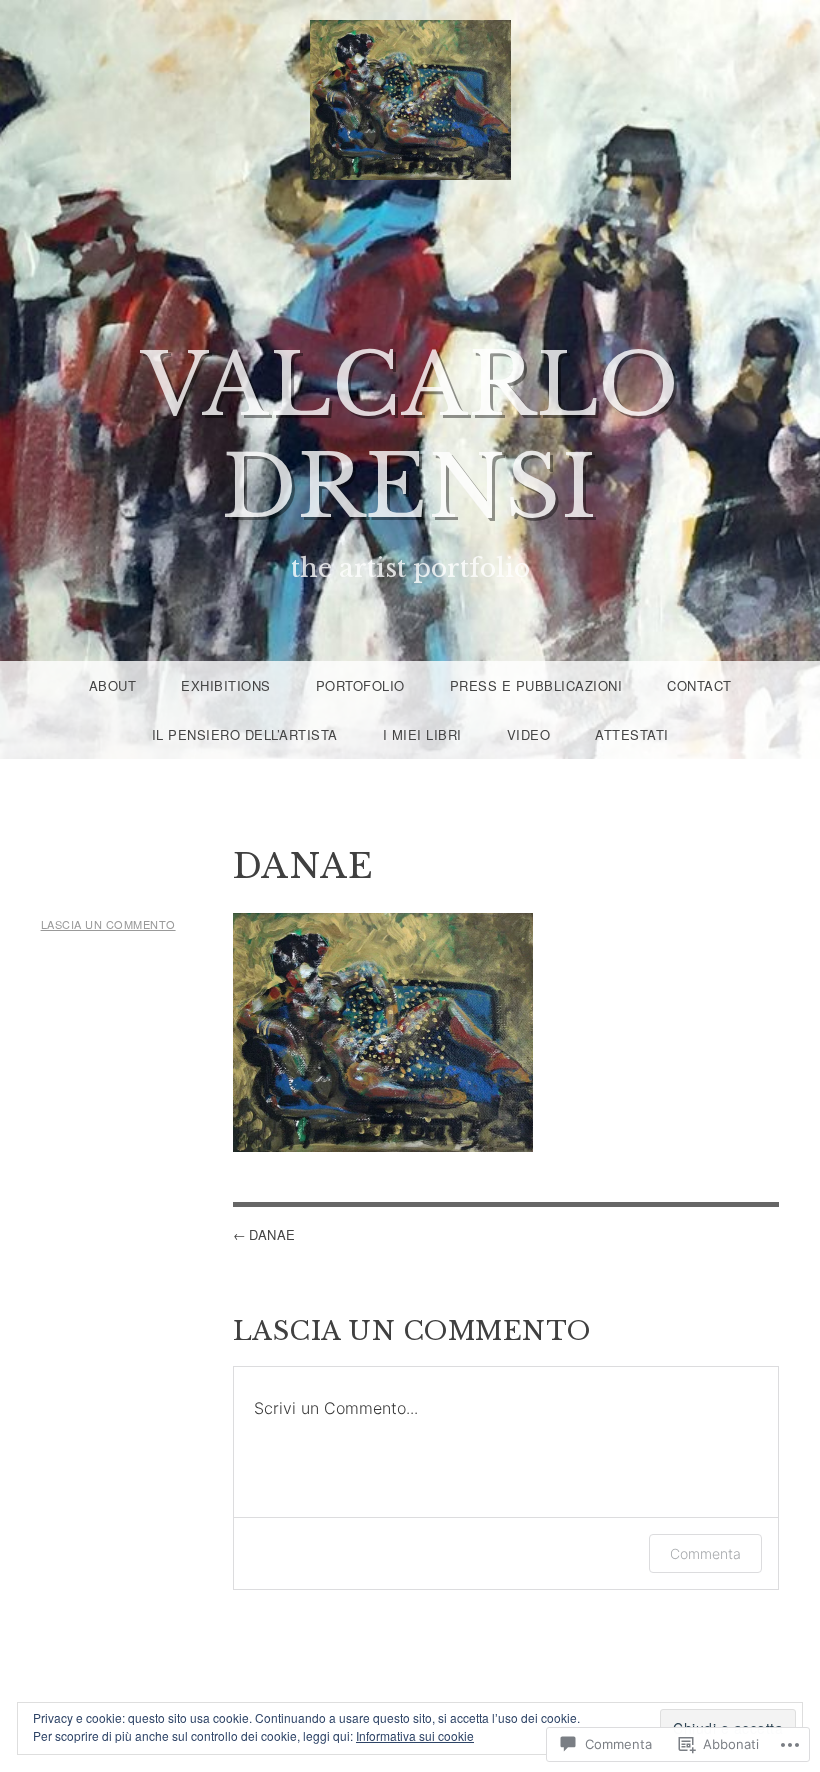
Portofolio (360, 685)
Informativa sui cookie (415, 1735)
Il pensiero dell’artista (245, 734)
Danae (272, 1234)
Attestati (632, 734)
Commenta (705, 1553)
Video (529, 734)
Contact (699, 685)
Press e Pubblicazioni (536, 685)
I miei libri (422, 734)
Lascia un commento (108, 924)
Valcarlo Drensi (410, 436)
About (113, 685)
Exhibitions (226, 685)
